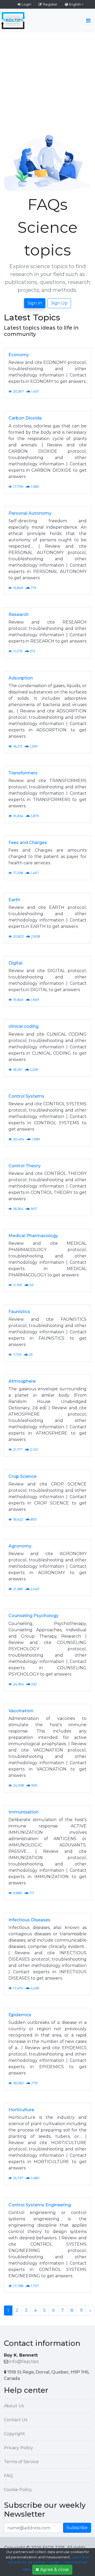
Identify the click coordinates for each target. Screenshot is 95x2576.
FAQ (8, 2476)
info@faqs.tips (24, 2362)
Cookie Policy (18, 2490)
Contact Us (16, 2420)
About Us (14, 2406)
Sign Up (59, 303)
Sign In (35, 303)
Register (50, 4)
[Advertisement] (47, 83)
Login (26, 4)
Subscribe (77, 2528)
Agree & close (54, 2570)
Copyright (15, 2434)
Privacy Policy (18, 2448)
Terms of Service (21, 2462)
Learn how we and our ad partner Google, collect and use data (49, 2563)
